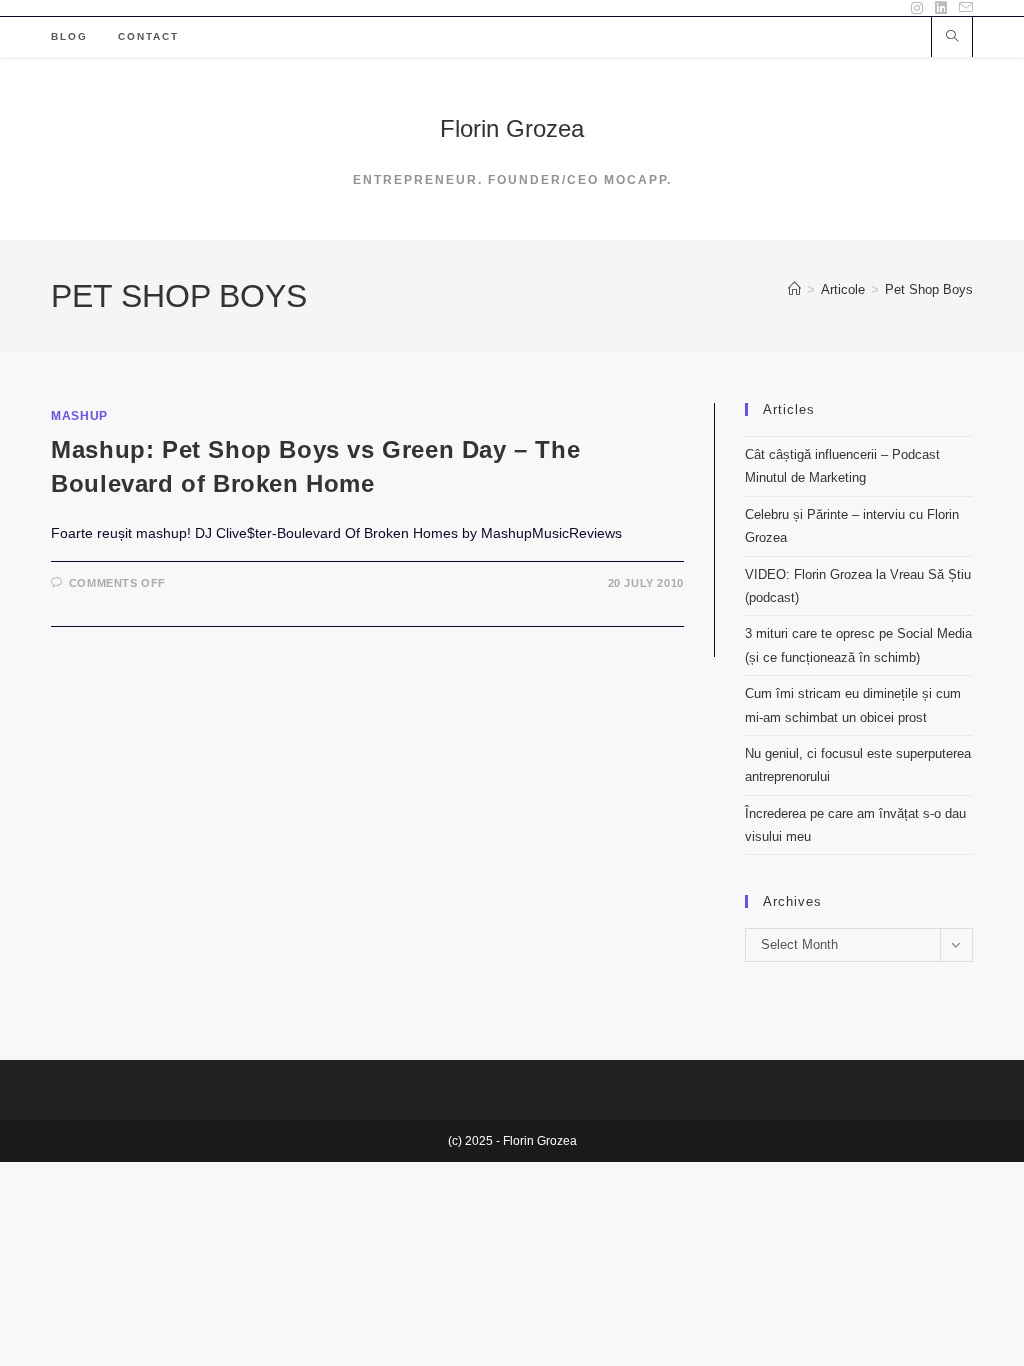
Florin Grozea (512, 128)
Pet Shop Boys (929, 289)
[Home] (794, 289)
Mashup (79, 416)
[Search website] (952, 38)
